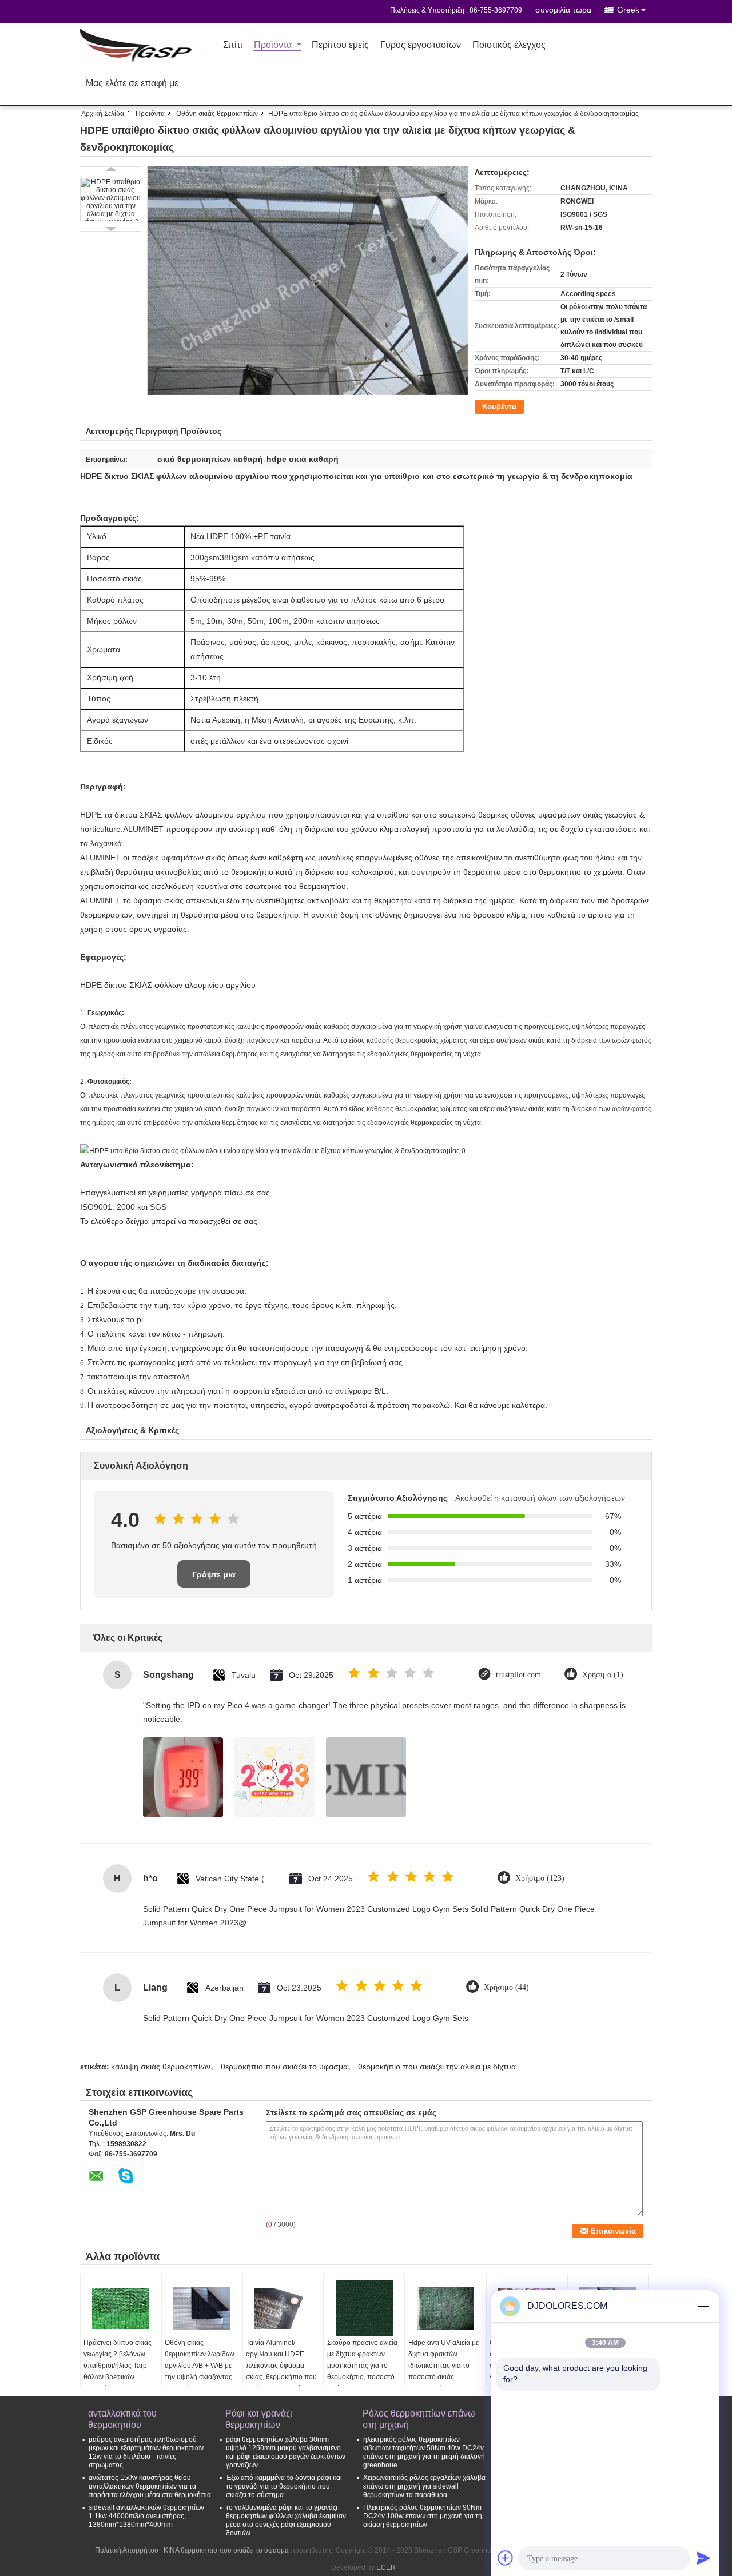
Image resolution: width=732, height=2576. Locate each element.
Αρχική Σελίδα (103, 114)
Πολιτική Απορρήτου (127, 2550)
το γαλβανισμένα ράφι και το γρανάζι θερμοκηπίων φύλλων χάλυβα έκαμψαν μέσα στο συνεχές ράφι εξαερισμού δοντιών (286, 2520)
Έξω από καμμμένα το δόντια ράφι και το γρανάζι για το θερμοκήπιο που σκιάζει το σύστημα (284, 2486)
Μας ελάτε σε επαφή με (132, 84)
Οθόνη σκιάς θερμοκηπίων (217, 114)
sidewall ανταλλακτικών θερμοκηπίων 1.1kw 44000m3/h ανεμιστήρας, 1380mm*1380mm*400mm (146, 2516)
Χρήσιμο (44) (506, 1987)
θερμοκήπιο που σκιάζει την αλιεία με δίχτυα (437, 2067)
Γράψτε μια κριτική (214, 1579)
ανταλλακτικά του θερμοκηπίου (122, 2419)
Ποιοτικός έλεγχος (509, 45)
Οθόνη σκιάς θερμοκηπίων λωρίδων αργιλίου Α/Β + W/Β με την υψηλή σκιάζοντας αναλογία (200, 2366)
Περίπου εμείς (340, 45)
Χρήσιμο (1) (603, 1675)
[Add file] (506, 2558)
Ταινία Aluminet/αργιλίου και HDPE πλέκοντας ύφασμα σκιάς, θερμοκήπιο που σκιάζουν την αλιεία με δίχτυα (281, 2371)
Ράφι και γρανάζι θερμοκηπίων (259, 2419)
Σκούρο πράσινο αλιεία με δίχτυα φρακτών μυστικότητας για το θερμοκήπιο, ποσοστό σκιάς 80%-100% (362, 2366)
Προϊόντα (273, 45)
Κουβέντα (499, 407)
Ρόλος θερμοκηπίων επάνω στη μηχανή (419, 2419)
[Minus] (703, 2306)
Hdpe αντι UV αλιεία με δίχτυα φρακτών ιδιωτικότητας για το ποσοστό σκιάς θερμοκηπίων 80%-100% (443, 2371)
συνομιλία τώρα (563, 10)
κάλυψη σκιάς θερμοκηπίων (161, 2067)
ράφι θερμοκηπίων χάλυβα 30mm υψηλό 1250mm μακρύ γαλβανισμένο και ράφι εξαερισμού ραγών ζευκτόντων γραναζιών (286, 2452)
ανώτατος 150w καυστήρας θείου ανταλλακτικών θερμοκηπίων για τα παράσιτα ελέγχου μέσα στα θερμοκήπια (150, 2486)
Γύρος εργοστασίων (421, 45)
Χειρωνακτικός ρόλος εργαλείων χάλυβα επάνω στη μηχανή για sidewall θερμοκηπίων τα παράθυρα (424, 2486)
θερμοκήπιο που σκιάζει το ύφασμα (284, 2067)
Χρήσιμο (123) (540, 1878)
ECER (386, 2567)
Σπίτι (233, 45)
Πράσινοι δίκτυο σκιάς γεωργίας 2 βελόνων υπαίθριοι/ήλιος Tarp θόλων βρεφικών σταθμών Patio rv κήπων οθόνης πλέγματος (118, 2377)
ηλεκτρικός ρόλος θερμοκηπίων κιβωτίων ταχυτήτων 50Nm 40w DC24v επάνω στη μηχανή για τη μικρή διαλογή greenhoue (424, 2452)
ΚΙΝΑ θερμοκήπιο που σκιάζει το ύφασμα (226, 2550)
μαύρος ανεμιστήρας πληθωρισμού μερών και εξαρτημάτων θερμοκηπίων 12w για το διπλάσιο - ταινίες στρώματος (146, 2452)
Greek (628, 10)
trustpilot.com (518, 1675)
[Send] (703, 2558)
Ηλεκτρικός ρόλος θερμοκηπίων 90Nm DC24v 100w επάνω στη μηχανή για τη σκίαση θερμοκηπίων (423, 2516)
